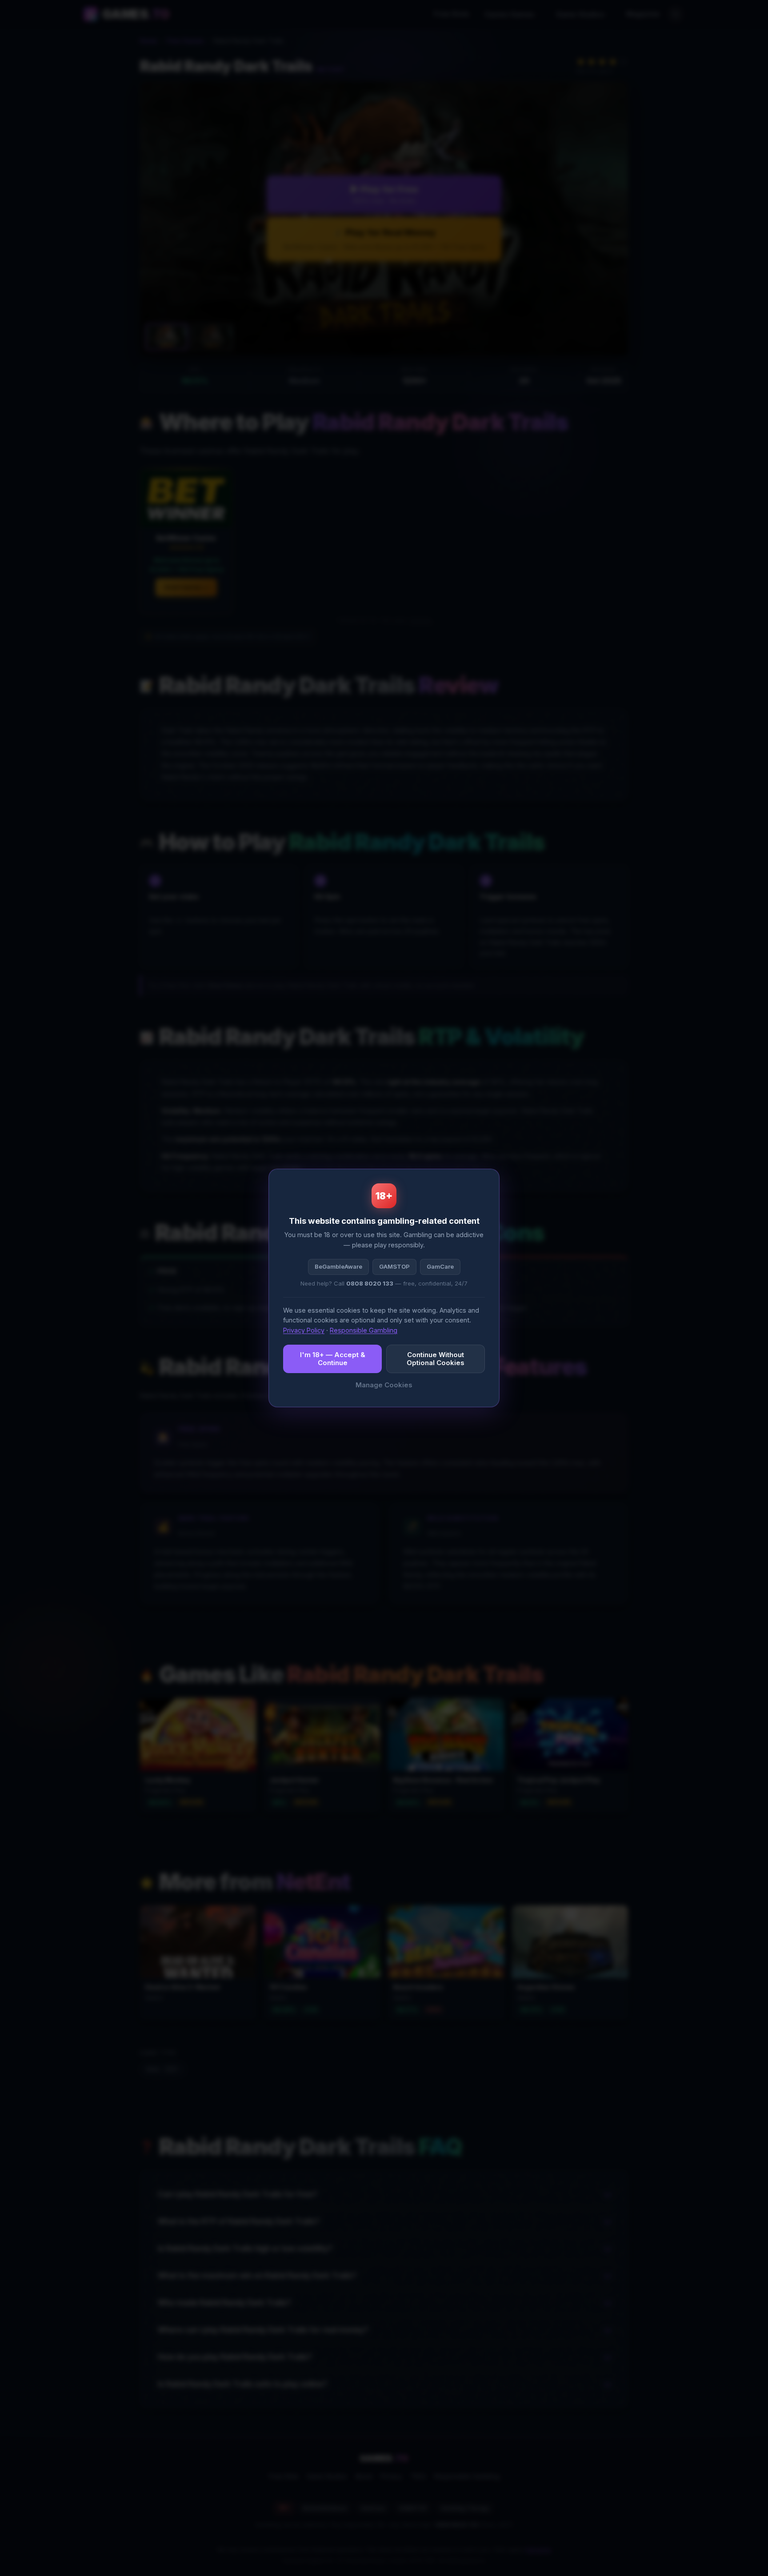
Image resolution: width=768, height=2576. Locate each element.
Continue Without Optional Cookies (436, 1359)
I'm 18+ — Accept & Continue (333, 1359)
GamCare (440, 1266)
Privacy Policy (304, 1330)
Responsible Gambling (364, 1330)
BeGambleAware (338, 1266)
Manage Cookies (384, 1385)
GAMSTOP (394, 1266)
